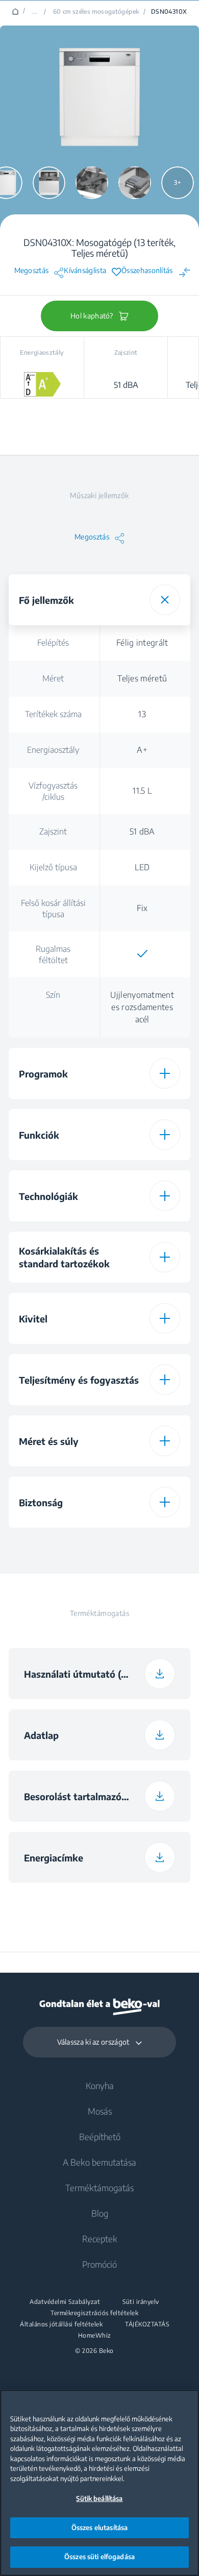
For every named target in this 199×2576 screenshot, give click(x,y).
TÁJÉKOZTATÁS (147, 2324)
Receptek (100, 2239)
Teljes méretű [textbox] (142, 678)
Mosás (100, 2111)
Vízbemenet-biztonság (53, 1551)
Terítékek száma (53, 714)
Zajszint (53, 831)
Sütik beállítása (99, 2498)
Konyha (100, 2086)
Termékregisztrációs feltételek (94, 2313)
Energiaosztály (53, 750)
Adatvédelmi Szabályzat (65, 2302)
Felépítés (53, 643)
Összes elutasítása (99, 2528)
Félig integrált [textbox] (142, 643)
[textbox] (142, 954)
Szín (53, 995)
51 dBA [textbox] (142, 831)
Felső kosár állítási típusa (53, 909)
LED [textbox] (142, 867)
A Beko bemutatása (99, 2162)
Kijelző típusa (53, 867)
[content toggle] (165, 600)
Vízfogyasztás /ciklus (53, 791)
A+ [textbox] (142, 750)
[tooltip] (179, 1555)
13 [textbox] (142, 714)
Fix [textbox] (142, 908)
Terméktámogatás (99, 2188)
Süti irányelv (141, 2302)
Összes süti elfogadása (99, 2557)
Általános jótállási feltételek (61, 2324)
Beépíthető (100, 2137)
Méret (53, 678)
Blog (100, 2213)
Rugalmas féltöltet (53, 954)
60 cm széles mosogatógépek (96, 12)
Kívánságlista (85, 271)
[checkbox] (142, 954)
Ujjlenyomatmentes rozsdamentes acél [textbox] (142, 1007)
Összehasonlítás (147, 271)
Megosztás (32, 271)
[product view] (49, 183)
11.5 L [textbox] (142, 791)
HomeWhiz (95, 2336)
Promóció (99, 2264)
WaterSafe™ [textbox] (139, 1547)
